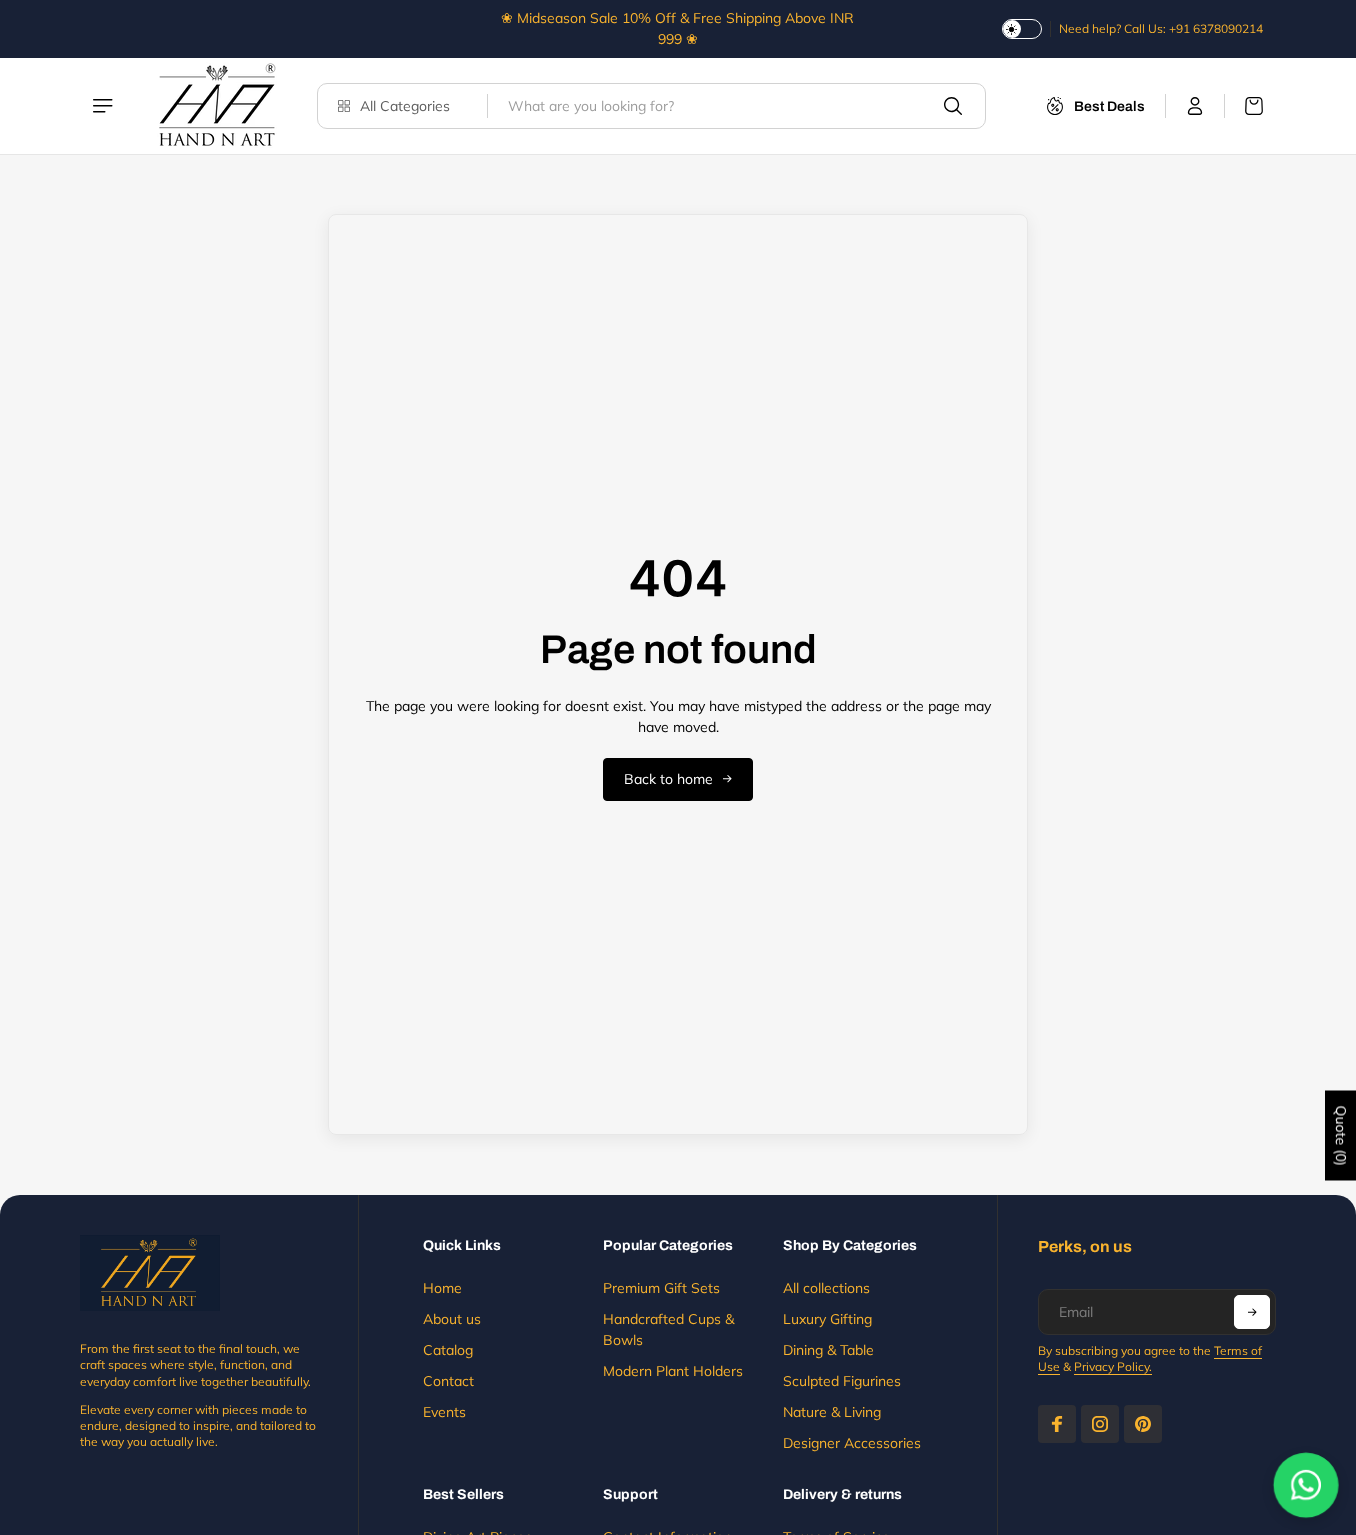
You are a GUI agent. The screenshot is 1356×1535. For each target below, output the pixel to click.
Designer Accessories (852, 1443)
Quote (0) (1341, 1136)
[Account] (1195, 106)
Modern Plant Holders (673, 1371)
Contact (448, 1381)
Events (444, 1412)
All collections (826, 1288)
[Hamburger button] (105, 106)
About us (452, 1319)
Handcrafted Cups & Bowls (668, 1329)
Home (442, 1288)
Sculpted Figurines (842, 1381)
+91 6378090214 (1216, 28)
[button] (1252, 1312)
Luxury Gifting (827, 1319)
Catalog (448, 1350)
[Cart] (1244, 106)
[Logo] (217, 106)
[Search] (953, 106)
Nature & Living (832, 1412)
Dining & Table (828, 1350)
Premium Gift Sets (661, 1288)
